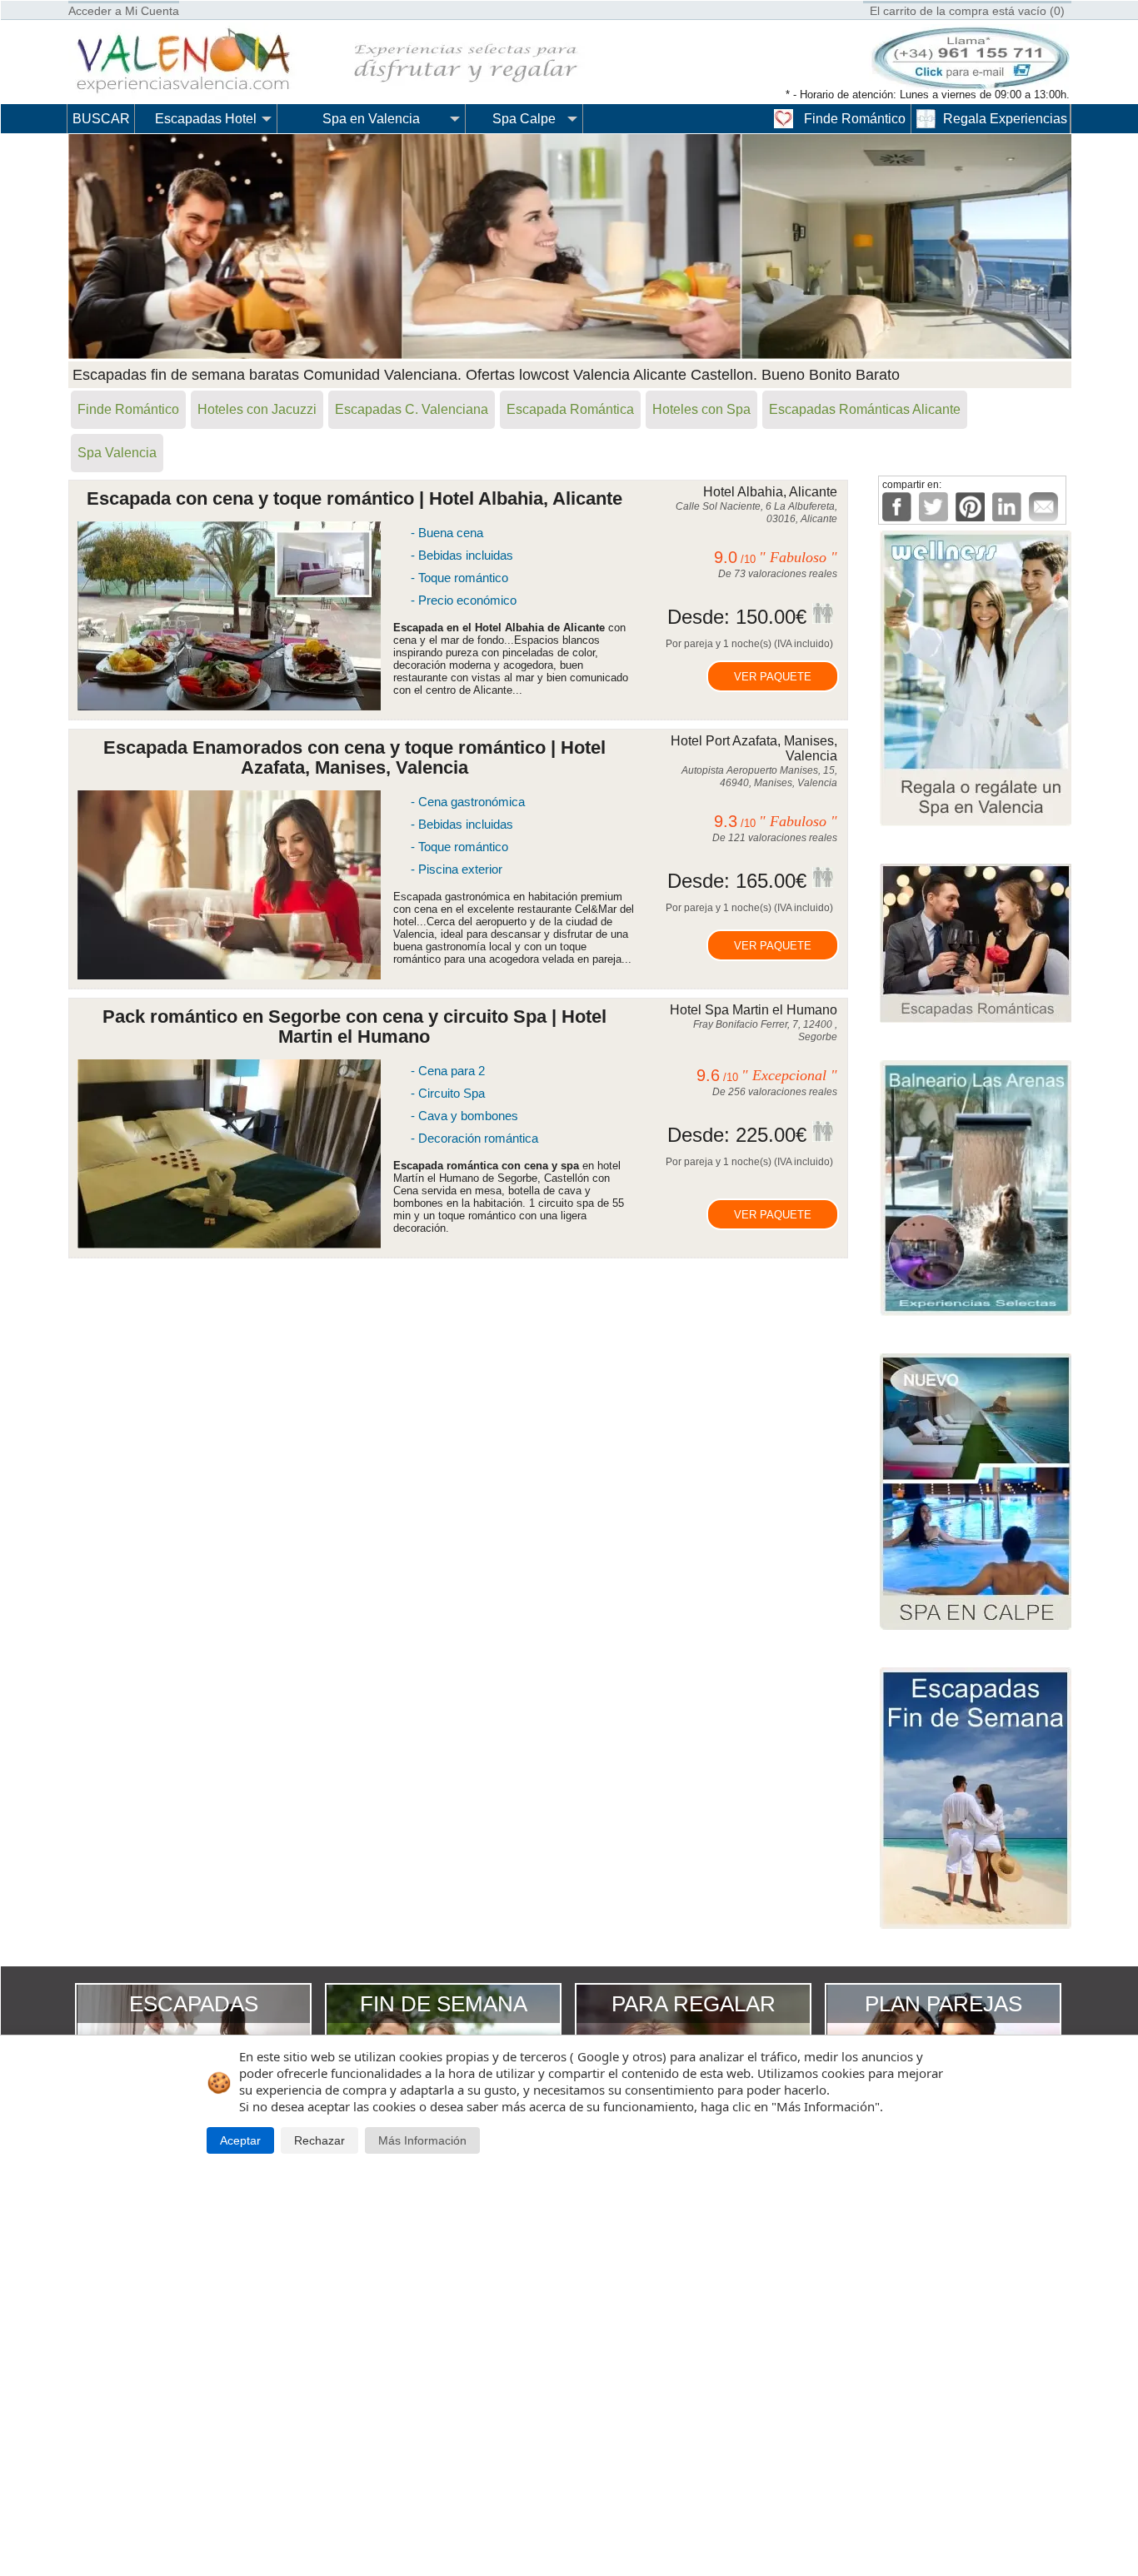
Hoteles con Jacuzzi (257, 409)
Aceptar (240, 2141)
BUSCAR (101, 119)
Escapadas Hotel (206, 119)
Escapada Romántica (570, 409)
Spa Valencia (117, 453)
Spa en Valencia (371, 119)
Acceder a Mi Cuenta (124, 11)
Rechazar (319, 2141)
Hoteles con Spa (701, 409)
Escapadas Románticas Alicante (865, 409)
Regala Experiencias (1005, 119)
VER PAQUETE (773, 677)
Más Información (422, 2141)
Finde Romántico (855, 119)
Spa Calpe (524, 119)
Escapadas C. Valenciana (412, 409)
